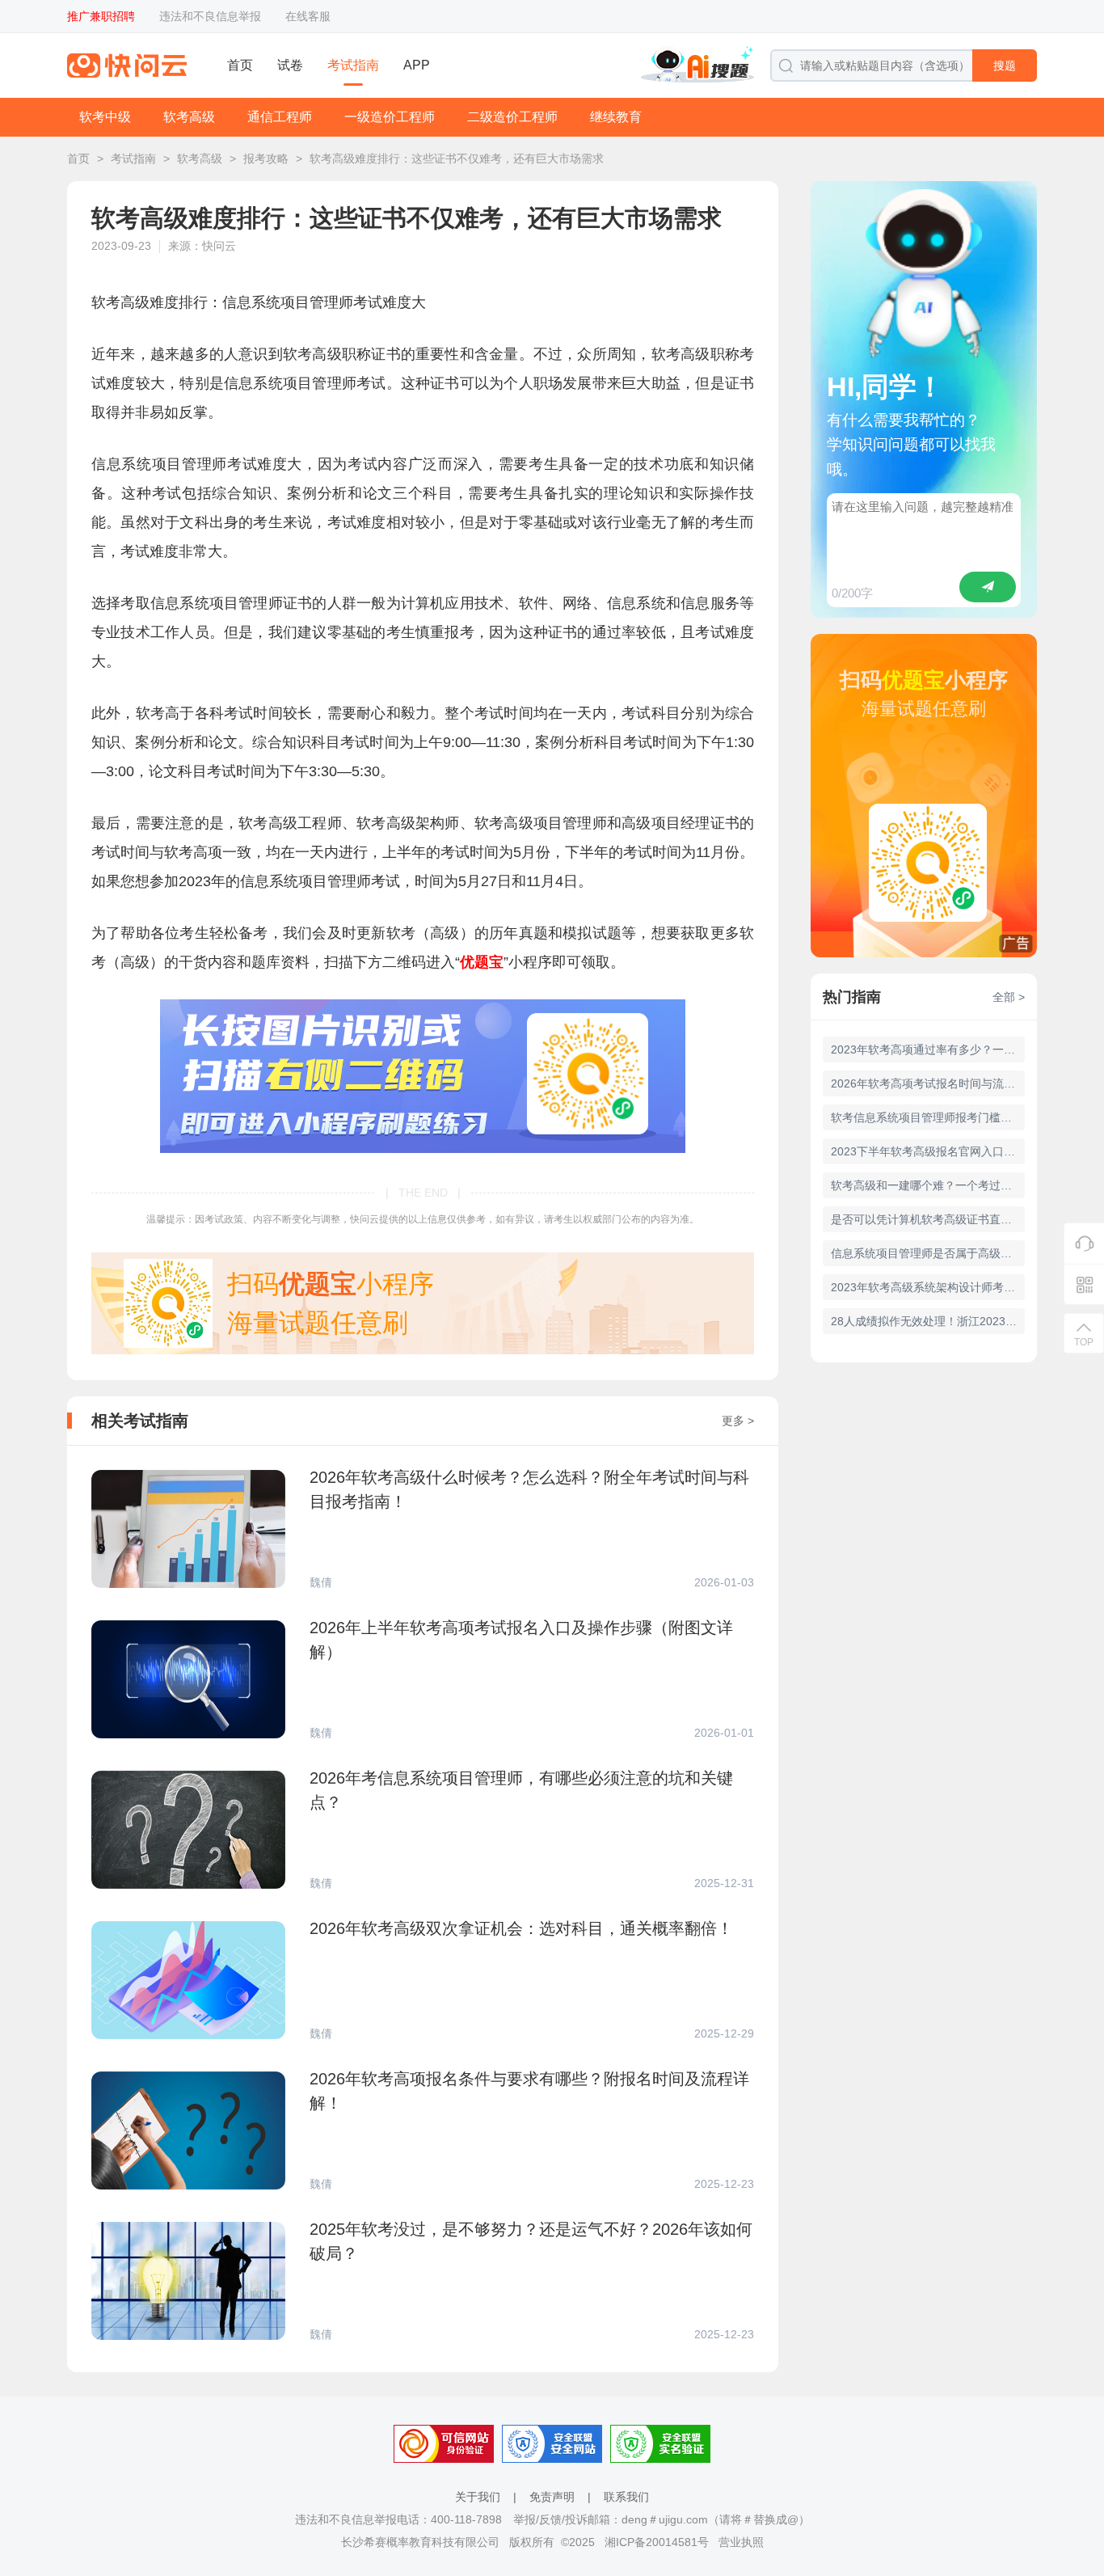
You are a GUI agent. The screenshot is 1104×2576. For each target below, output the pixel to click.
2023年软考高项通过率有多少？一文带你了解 (928, 1049)
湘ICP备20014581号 (657, 2542)
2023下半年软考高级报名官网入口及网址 (928, 1151)
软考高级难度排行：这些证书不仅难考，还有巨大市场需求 (457, 158)
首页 (240, 65)
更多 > (738, 1421)
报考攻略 (266, 158)
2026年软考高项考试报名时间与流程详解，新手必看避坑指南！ (928, 1083)
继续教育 (616, 117)
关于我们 (478, 2497)
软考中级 (105, 117)
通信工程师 (280, 117)
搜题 (1005, 65)
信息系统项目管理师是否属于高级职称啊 (928, 1253)
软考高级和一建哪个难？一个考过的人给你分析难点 (928, 1185)
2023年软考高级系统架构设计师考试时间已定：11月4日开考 (928, 1287)
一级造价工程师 (390, 117)
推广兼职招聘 (101, 16)
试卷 (290, 65)
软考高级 (189, 117)
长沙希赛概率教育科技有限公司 (420, 2542)
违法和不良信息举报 (210, 16)
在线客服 (308, 16)
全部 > (1009, 997)
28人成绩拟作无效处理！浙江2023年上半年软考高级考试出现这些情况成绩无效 (928, 1321)
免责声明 (552, 2497)
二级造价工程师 (512, 117)
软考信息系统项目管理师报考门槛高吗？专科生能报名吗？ (928, 1117)
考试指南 (353, 65)
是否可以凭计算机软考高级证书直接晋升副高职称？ (928, 1219)
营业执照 (741, 2542)
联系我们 (626, 2497)
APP (417, 65)
